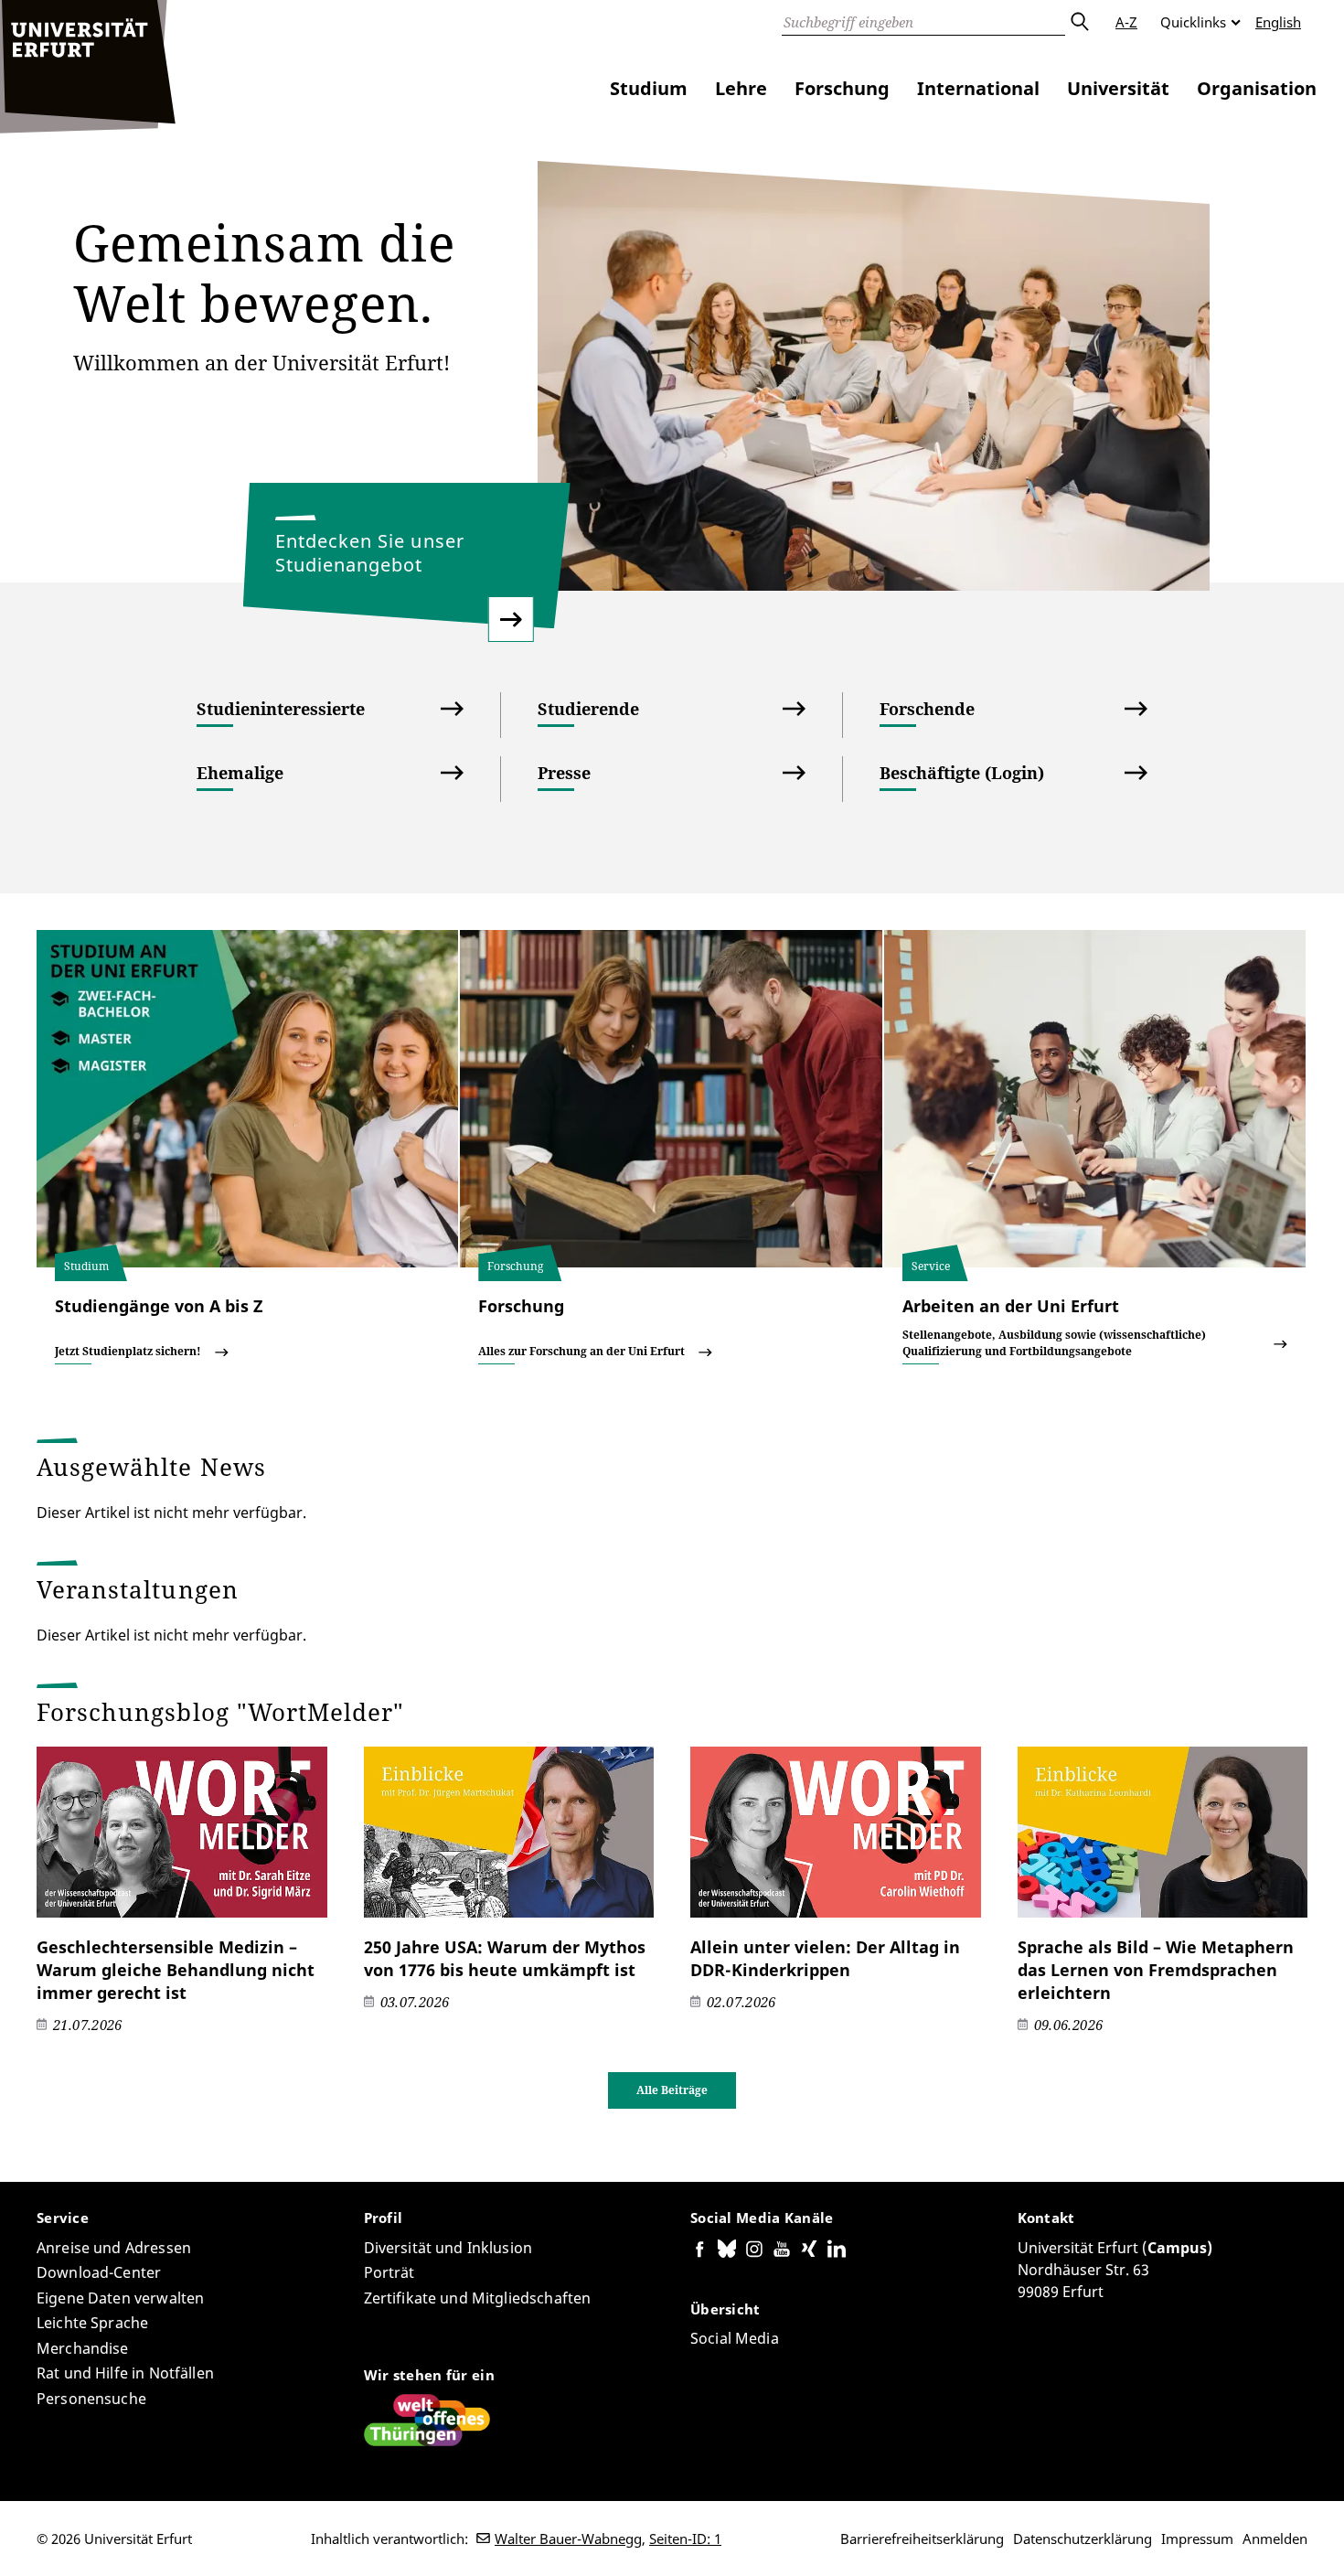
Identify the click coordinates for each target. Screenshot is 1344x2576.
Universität (1118, 88)
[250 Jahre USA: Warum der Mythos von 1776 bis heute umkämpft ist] (509, 1832)
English (1278, 22)
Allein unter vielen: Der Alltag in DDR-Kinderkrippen (825, 1958)
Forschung (842, 88)
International (978, 88)
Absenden (1079, 22)
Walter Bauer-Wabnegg (568, 2539)
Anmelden (1275, 2539)
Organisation (1257, 88)
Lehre (741, 88)
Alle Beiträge (672, 2090)
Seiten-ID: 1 (685, 2539)
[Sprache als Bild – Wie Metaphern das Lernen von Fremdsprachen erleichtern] (1163, 1832)
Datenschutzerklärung (1083, 2539)
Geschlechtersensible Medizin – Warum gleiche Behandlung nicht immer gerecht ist (176, 1970)
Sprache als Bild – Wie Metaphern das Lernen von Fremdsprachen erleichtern (1156, 1970)
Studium (649, 88)
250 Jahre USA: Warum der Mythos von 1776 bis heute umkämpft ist (505, 1958)
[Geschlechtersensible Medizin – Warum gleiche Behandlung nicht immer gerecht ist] (182, 1832)
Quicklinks (1193, 22)
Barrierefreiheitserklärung (922, 2539)
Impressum (1197, 2539)
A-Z (1126, 22)
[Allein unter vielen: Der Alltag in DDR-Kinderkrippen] (836, 1832)
